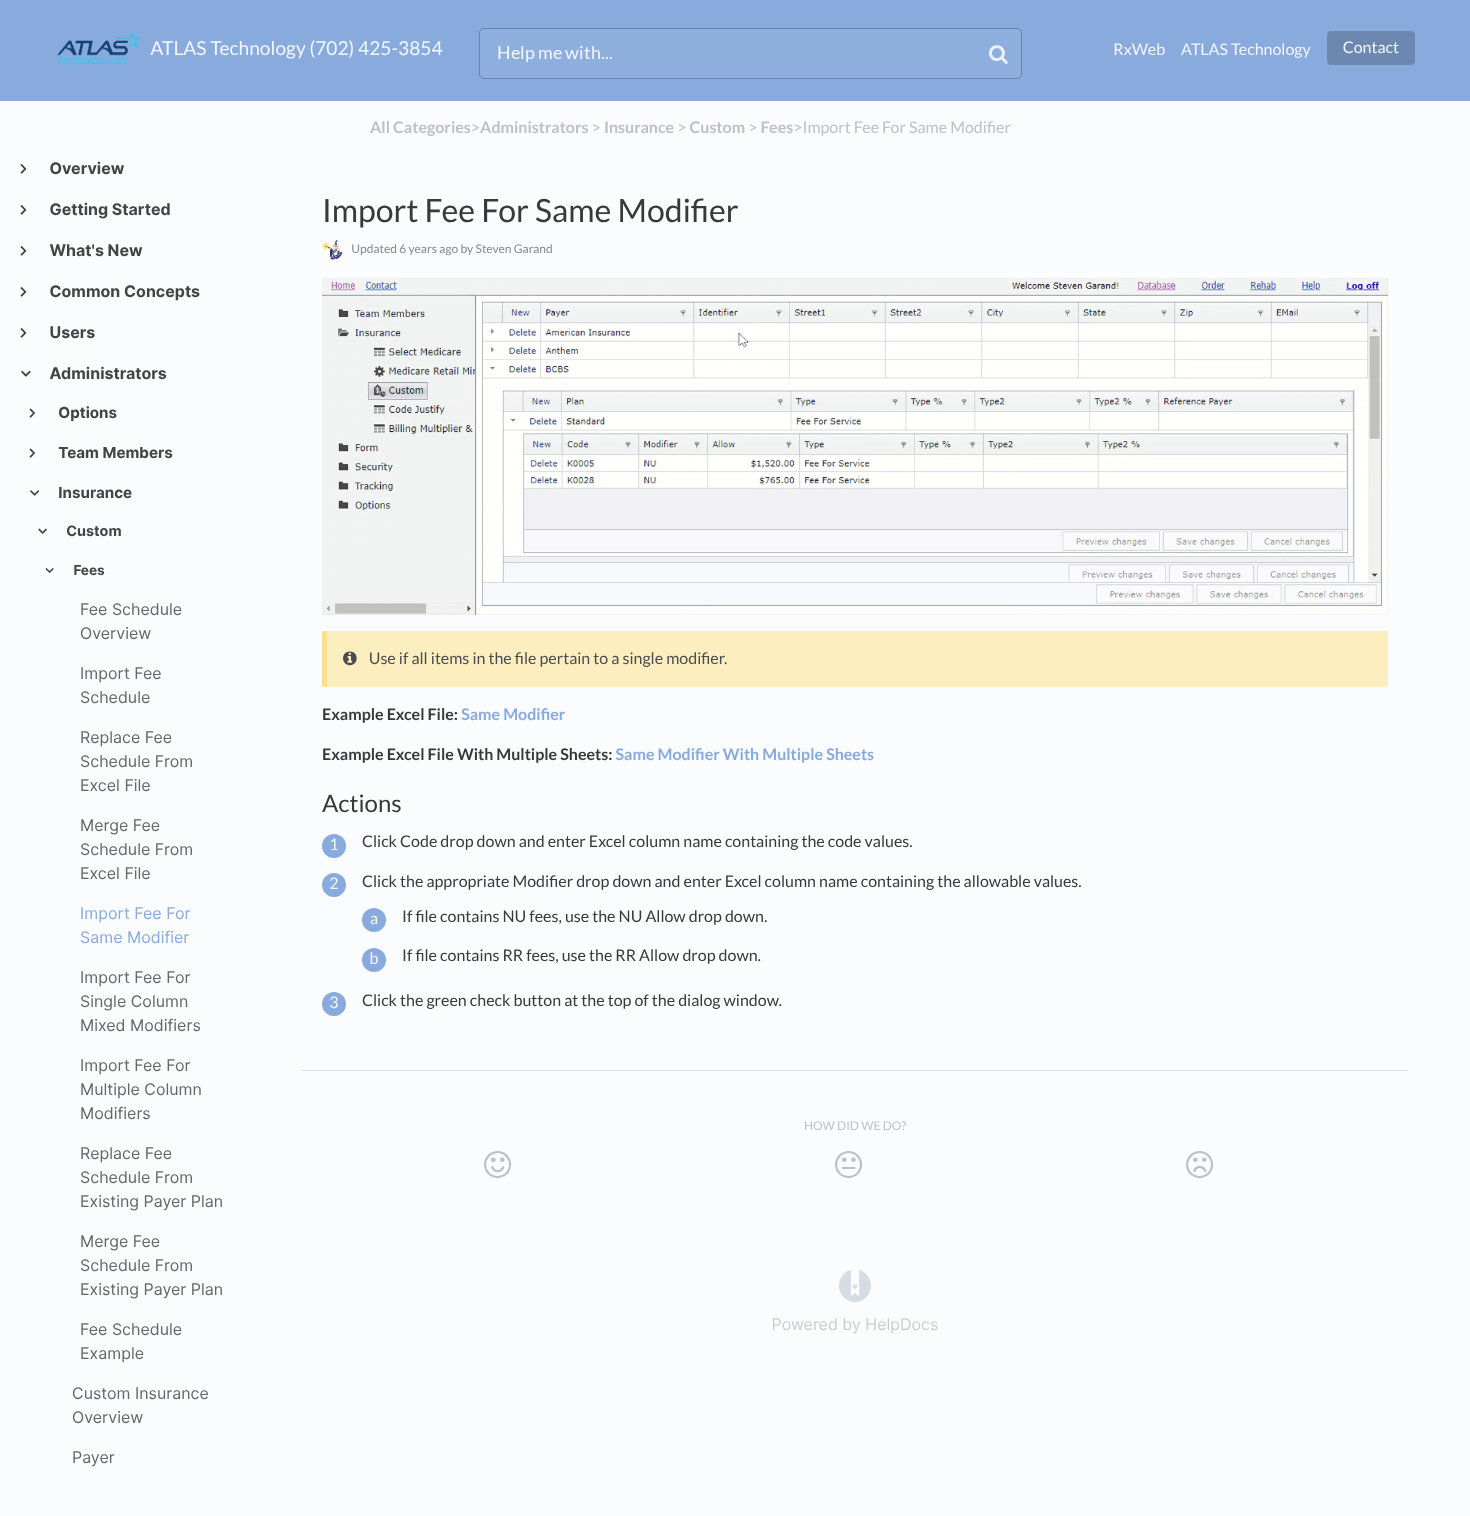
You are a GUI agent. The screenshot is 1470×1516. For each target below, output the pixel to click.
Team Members (114, 452)
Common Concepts (124, 291)
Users (71, 332)
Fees (87, 571)
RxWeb (1139, 49)
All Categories (420, 127)
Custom (92, 531)
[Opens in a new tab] (855, 1284)
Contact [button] (1371, 47)
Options (87, 412)
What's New (95, 250)
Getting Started (109, 209)
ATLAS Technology (1246, 49)
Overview (86, 168)
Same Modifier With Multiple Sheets (745, 754)
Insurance (94, 492)
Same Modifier (513, 714)
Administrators (107, 373)
